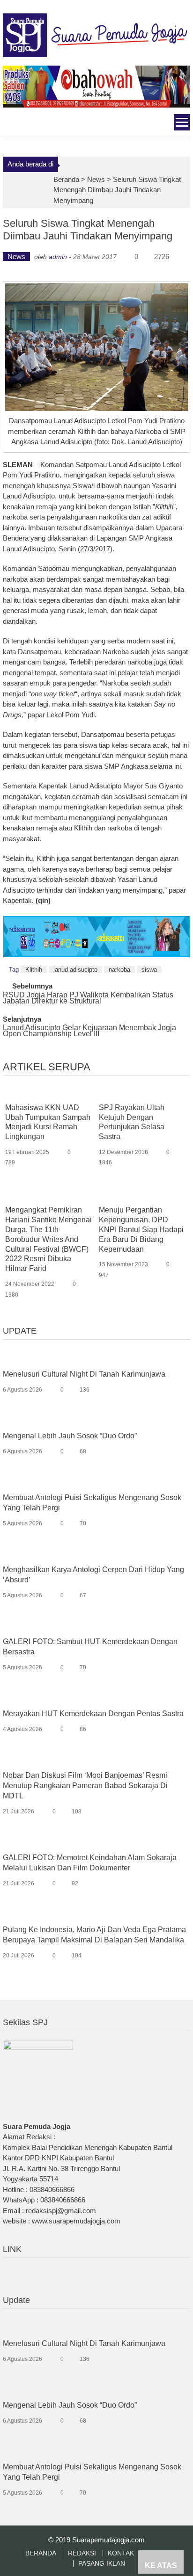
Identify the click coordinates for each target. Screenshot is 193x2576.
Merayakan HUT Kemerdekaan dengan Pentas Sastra (93, 1714)
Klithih (34, 970)
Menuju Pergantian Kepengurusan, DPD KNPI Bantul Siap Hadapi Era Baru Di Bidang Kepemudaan (141, 1229)
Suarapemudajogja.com (108, 2540)
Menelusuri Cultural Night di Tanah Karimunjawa (84, 1374)
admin (58, 257)
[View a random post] (9, 124)
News (96, 179)
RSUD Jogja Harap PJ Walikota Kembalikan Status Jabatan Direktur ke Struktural (88, 998)
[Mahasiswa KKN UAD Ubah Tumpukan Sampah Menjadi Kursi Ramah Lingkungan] (49, 1093)
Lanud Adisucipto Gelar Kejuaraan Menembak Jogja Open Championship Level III (89, 1031)
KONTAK (121, 2553)
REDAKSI (82, 2553)
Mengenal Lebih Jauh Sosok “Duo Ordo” (70, 1436)
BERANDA (41, 2553)
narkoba (119, 970)
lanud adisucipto (75, 970)
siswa (149, 970)
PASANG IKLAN (102, 2563)
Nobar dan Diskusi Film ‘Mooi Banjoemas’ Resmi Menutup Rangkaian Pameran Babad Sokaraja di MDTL (85, 1786)
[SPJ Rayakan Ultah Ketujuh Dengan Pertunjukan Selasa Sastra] (142, 1093)
